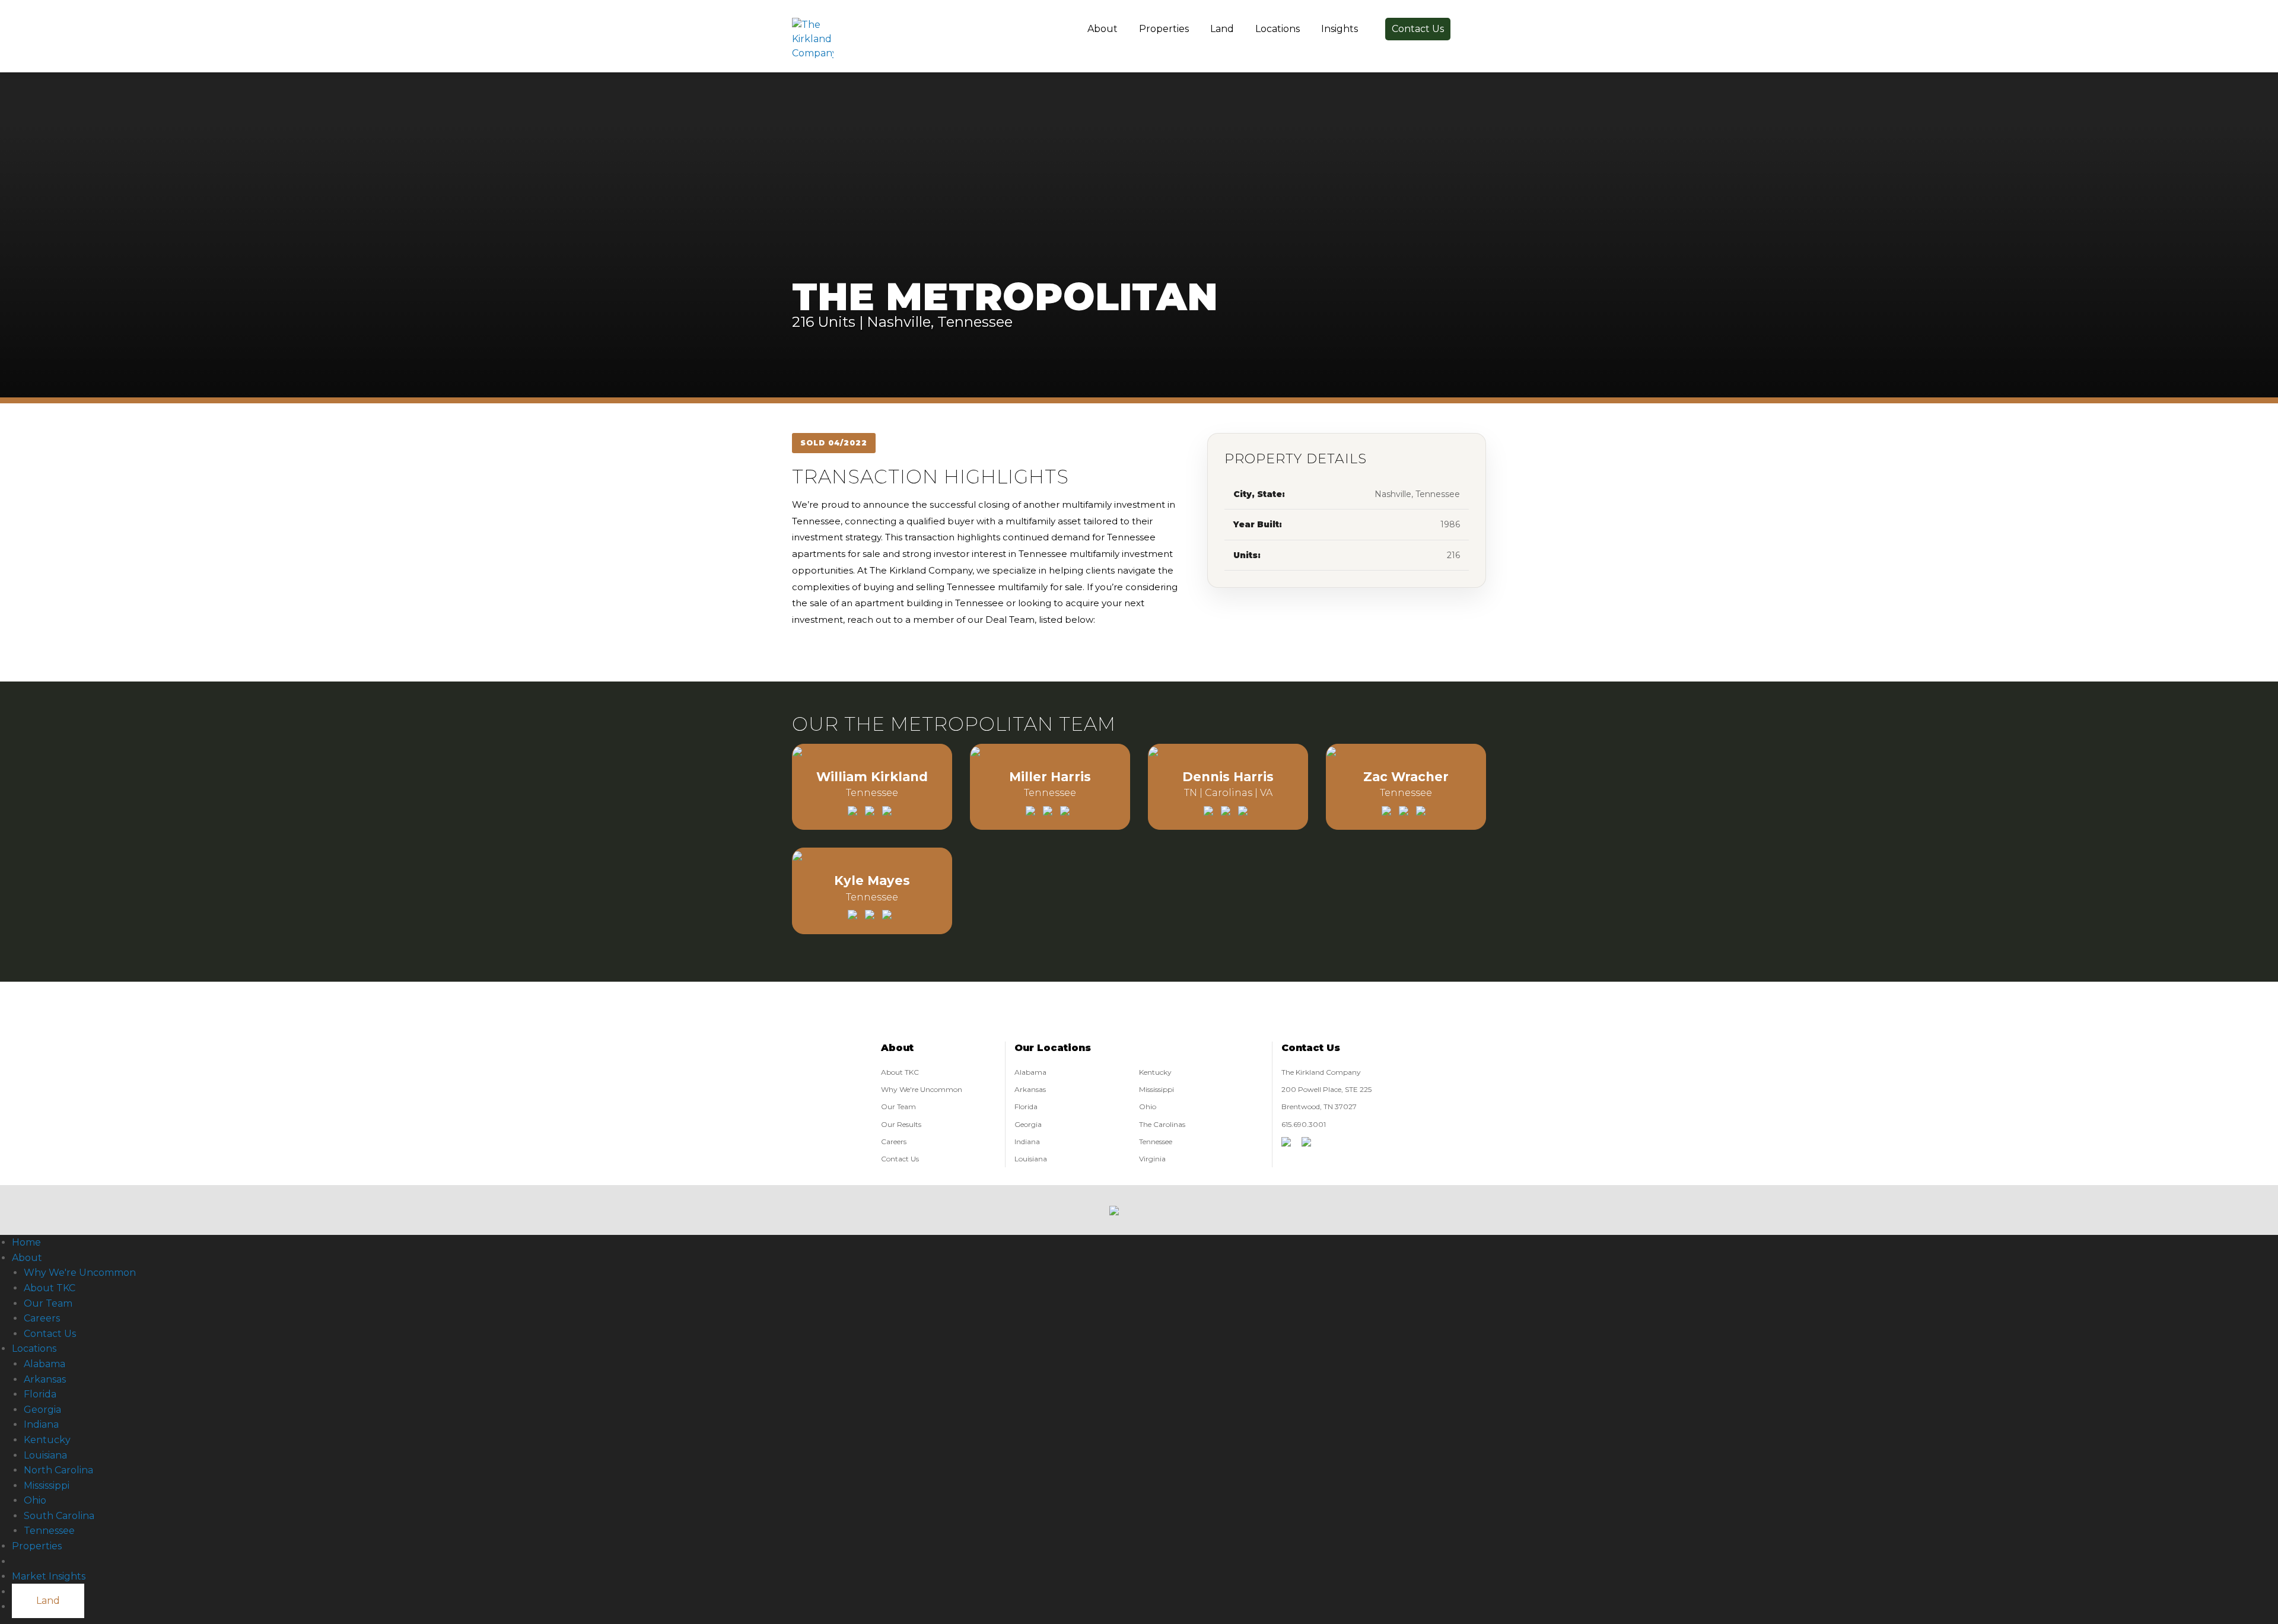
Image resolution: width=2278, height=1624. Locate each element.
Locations (1278, 29)
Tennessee (1156, 1141)
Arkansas (1030, 1089)
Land (1222, 29)
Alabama (1030, 1072)
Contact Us (1418, 29)
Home (26, 1242)
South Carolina (59, 1516)
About (1103, 29)
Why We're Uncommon (922, 1089)
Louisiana (1031, 1159)
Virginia (1152, 1159)
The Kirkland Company (1321, 1072)
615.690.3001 (1304, 1124)
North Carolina (58, 1470)
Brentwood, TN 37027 (1319, 1106)
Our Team (898, 1106)
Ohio (1148, 1106)
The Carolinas (1162, 1124)
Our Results (901, 1124)
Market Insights (49, 1576)
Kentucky (1155, 1072)
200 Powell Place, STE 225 (1326, 1089)
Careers (894, 1141)
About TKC (900, 1072)
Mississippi (1157, 1089)
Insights (1340, 29)
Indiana (1027, 1141)
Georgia (1028, 1124)
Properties (1164, 29)
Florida (1026, 1106)
